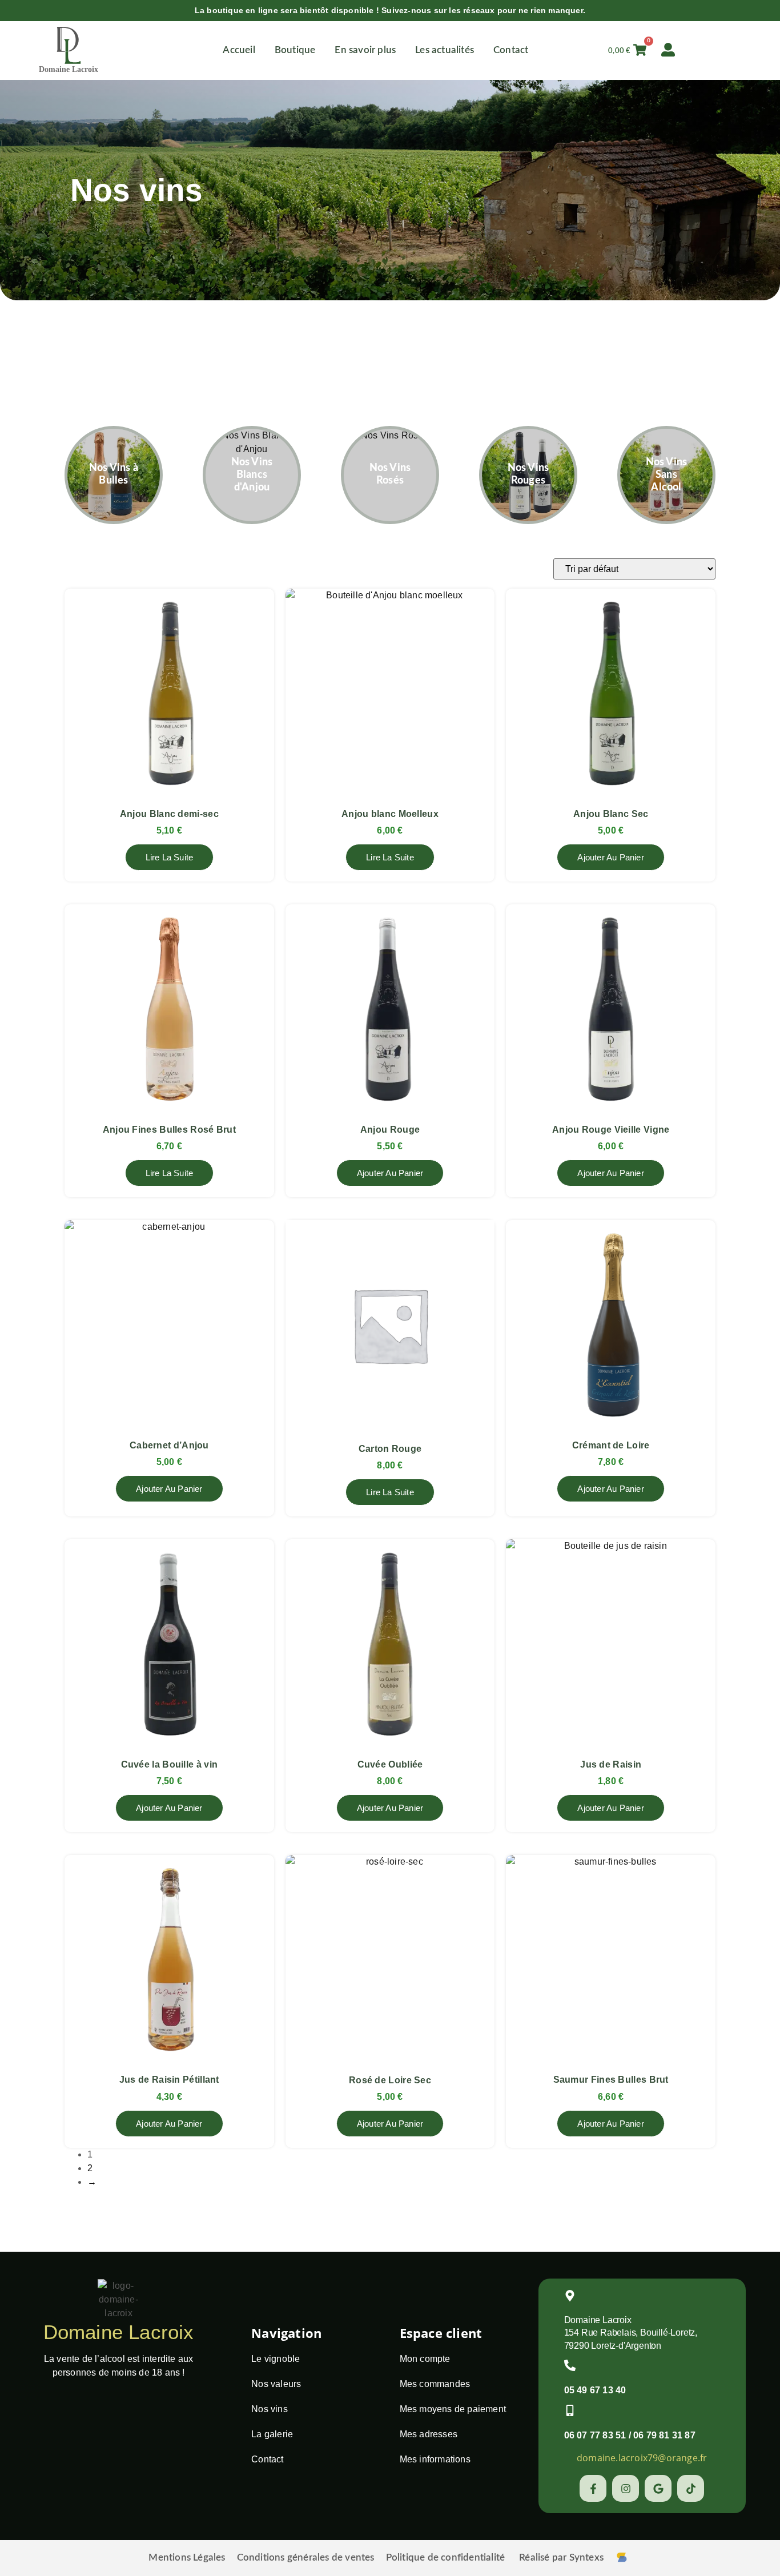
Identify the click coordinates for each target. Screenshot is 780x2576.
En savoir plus (365, 50)
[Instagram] (626, 2488)
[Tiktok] (691, 2488)
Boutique (295, 50)
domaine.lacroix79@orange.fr (642, 2458)
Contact (511, 50)
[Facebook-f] (593, 2488)
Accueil (239, 50)
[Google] (658, 2488)
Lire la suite (170, 857)
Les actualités (445, 50)
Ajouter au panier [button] (610, 857)
